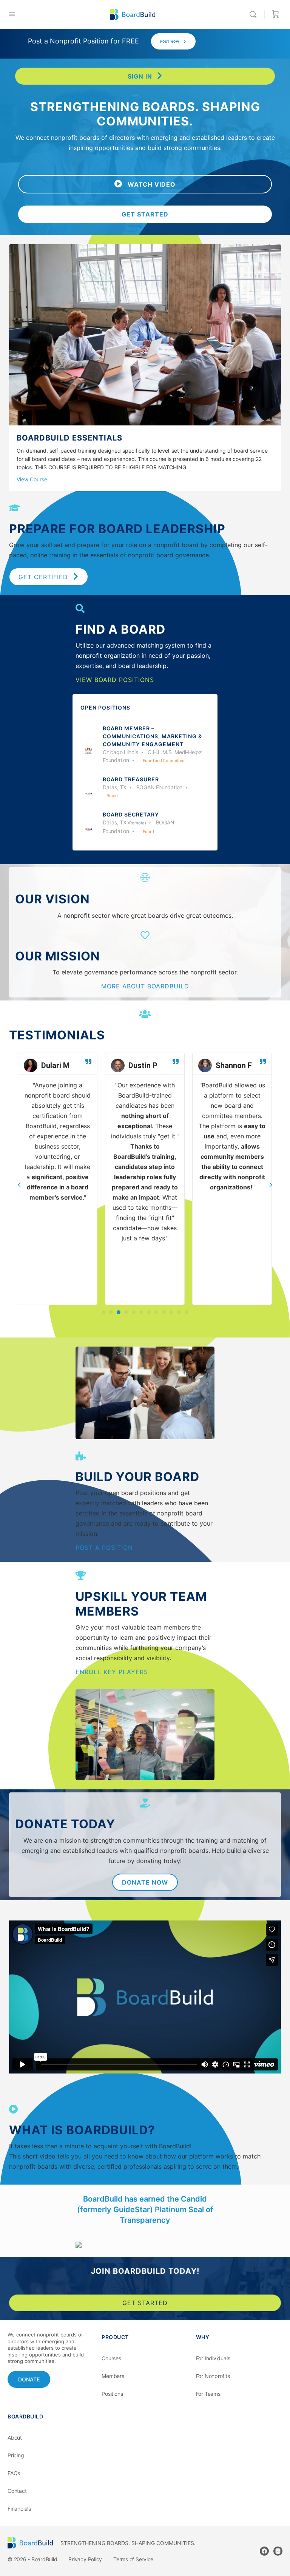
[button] (145, 184)
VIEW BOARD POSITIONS (115, 680)
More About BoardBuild (145, 986)
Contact (17, 2491)
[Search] (255, 14)
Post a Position (104, 1548)
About (15, 2438)
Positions (112, 2394)
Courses (111, 2358)
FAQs (14, 2473)
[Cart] (276, 14)
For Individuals (213, 2358)
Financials (19, 2509)
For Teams (208, 2394)
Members (113, 2376)
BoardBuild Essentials (69, 438)
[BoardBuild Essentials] (145, 420)
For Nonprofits (213, 2376)
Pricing (16, 2455)
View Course (32, 479)
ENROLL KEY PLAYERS (112, 1672)
